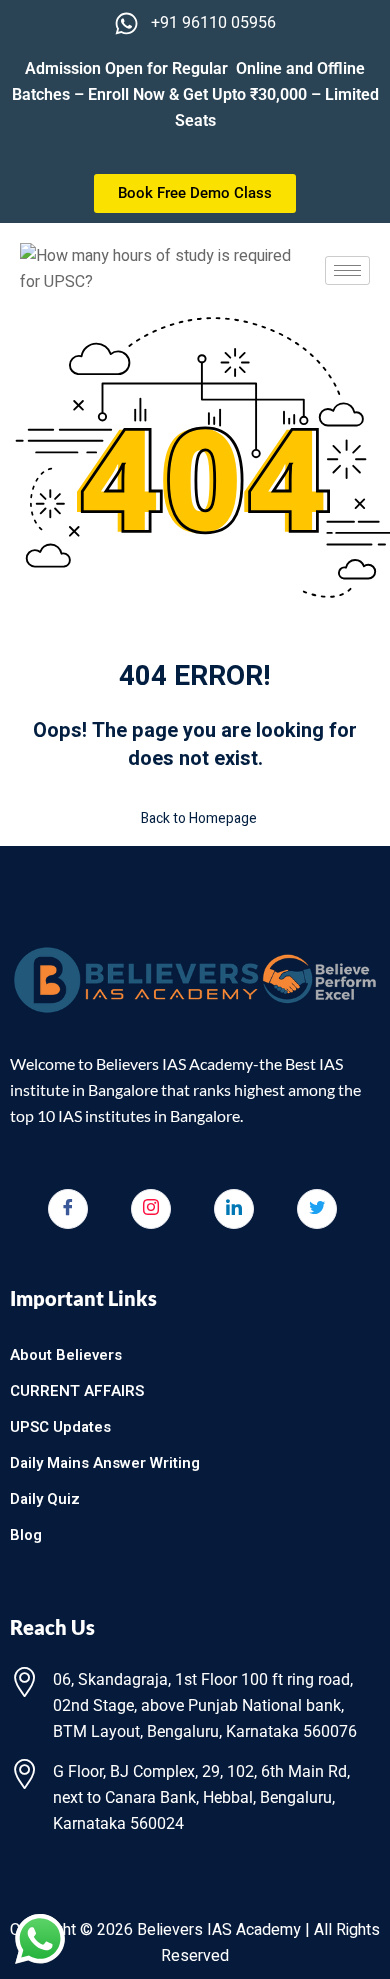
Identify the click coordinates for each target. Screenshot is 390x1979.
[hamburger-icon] (347, 270)
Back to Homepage (199, 818)
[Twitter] (317, 1209)
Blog (26, 1535)
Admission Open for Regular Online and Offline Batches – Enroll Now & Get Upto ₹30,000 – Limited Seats (195, 94)
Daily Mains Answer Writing (105, 1463)
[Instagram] (151, 1209)
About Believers (66, 1355)
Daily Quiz (45, 1499)
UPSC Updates (60, 1427)
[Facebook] (68, 1209)
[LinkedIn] (234, 1209)
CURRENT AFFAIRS (77, 1391)
